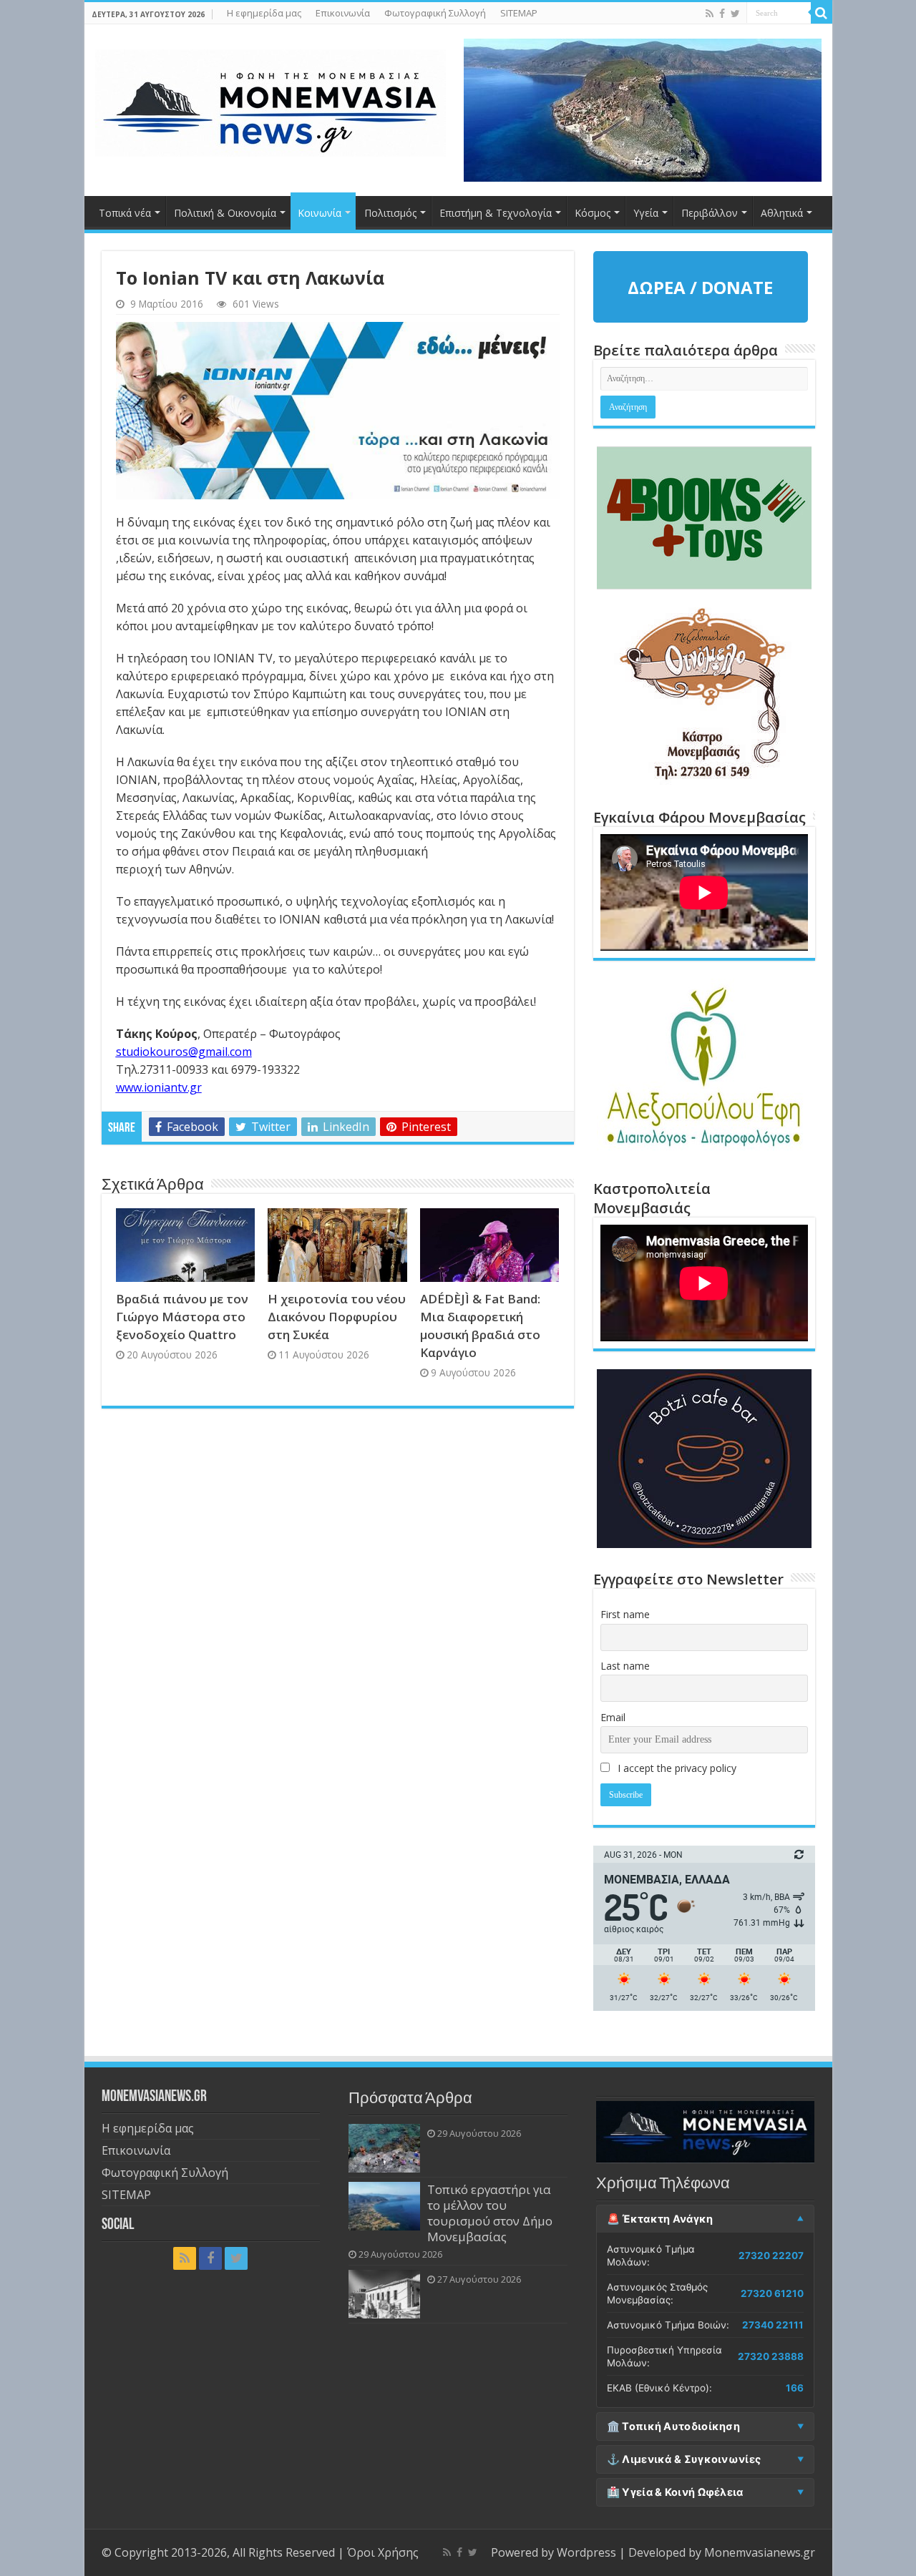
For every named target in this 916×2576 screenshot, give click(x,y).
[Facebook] (722, 14)
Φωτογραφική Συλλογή (435, 13)
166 (795, 2388)
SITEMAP (519, 13)
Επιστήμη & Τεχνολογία (496, 213)
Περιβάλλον (710, 213)
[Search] (822, 13)
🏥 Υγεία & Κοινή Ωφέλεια (675, 2492)
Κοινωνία (320, 213)
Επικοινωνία (343, 13)
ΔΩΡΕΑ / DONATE (700, 287)
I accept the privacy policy (676, 1768)
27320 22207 (771, 2256)
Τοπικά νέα (125, 213)
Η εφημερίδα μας (264, 13)
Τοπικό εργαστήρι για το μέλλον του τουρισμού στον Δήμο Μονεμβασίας (490, 2213)
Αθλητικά (782, 213)
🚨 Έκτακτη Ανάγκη (660, 2219)
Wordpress (586, 2552)
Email (613, 1717)
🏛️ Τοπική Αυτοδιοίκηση (673, 2426)
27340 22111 (773, 2325)
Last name (625, 1666)
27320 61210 (772, 2293)
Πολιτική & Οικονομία (225, 213)
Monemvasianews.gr (760, 2552)
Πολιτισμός (390, 213)
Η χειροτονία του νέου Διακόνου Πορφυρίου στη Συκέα (337, 1317)
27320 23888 (771, 2356)
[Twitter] (735, 14)
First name (625, 1614)
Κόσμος (593, 213)
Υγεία (646, 213)
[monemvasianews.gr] (271, 100)
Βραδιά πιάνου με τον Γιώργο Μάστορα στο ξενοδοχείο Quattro (182, 1317)
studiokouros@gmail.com (184, 1052)
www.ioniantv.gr (159, 1087)
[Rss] (710, 14)
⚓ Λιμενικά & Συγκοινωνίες (684, 2459)
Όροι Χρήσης (383, 2552)
